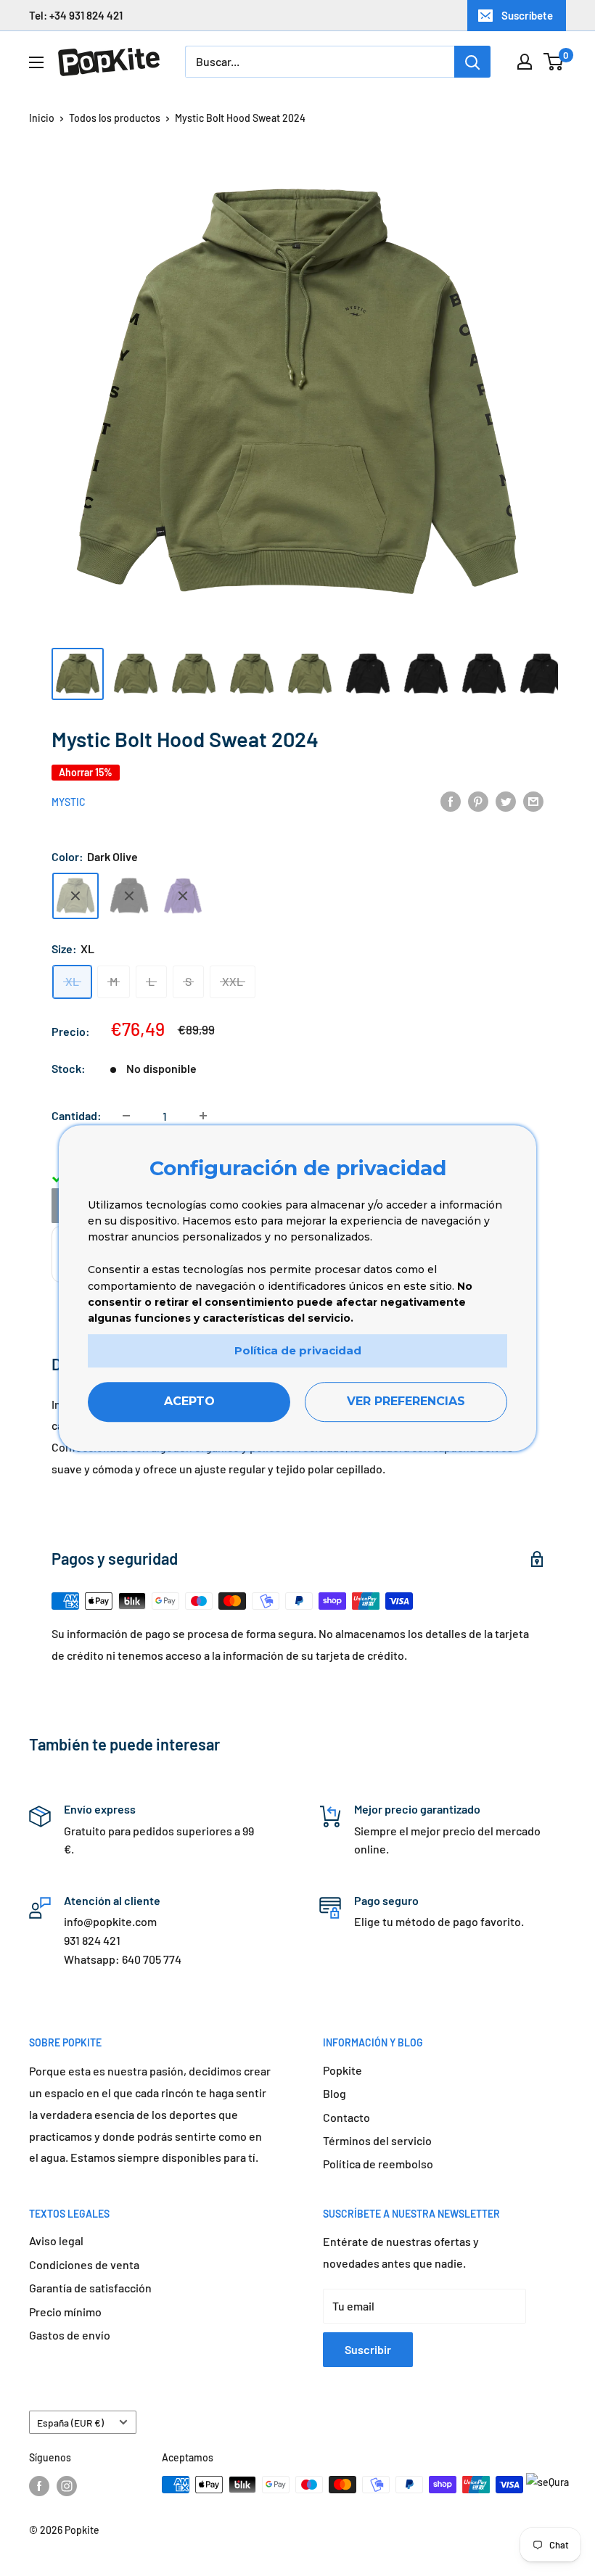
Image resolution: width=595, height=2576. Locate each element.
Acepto (189, 1402)
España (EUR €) (70, 2423)
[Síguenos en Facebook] (39, 2486)
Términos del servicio (377, 2140)
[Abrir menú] (36, 62)
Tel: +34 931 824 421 (76, 15)
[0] (554, 62)
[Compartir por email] (533, 801)
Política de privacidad (298, 1350)
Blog (335, 2093)
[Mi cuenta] (525, 62)
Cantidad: (77, 1115)
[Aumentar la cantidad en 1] (203, 1116)
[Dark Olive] (75, 896)
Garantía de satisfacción (90, 2288)
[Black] (129, 896)
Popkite (342, 2070)
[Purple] (183, 896)
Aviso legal (56, 2240)
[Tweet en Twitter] (506, 801)
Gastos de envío (70, 2335)
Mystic (69, 802)
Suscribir (368, 2349)
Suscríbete (527, 15)
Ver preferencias (406, 1402)
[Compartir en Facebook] (451, 801)
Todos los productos (115, 118)
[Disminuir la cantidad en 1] (126, 1116)
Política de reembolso (378, 2164)
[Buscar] (472, 62)
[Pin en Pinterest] (478, 801)
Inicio (42, 118)
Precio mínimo (65, 2312)
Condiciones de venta (84, 2264)
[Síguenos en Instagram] (67, 2486)
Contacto (346, 2117)
